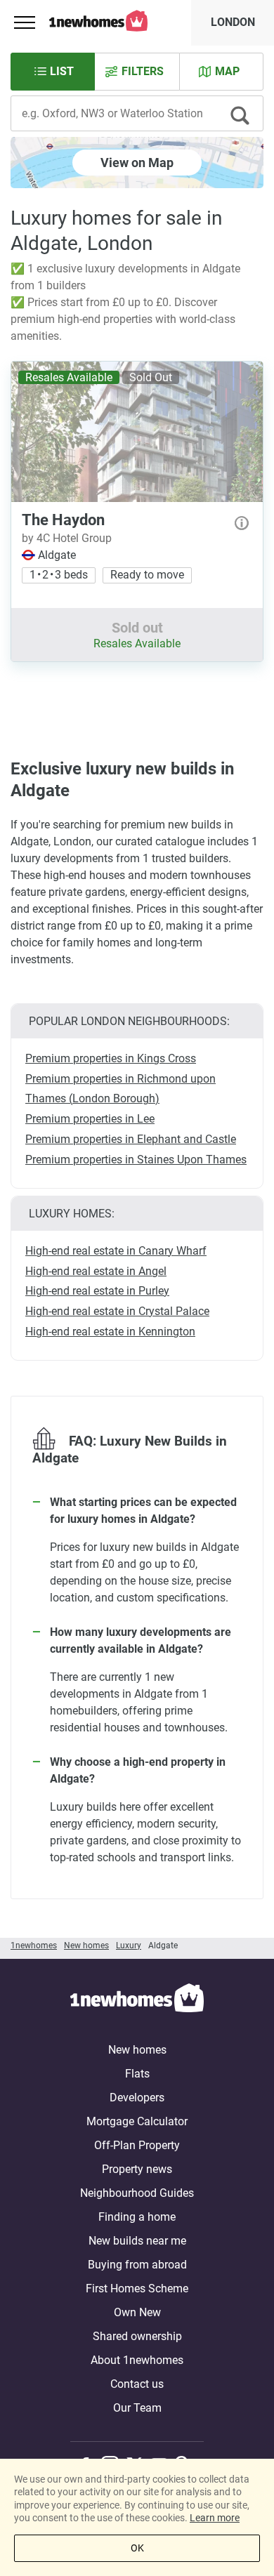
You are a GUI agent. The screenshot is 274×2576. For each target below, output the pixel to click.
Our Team (137, 2408)
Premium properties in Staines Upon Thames (136, 1160)
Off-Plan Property (137, 2145)
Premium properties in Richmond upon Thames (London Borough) (120, 1089)
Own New (137, 2312)
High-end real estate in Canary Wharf (116, 1251)
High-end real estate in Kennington (110, 1332)
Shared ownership (137, 2336)
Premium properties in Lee (90, 1119)
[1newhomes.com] (137, 2000)
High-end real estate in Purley (97, 1291)
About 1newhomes (137, 2360)
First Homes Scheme (137, 2288)
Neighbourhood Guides (137, 2193)
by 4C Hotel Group (67, 538)
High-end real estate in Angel (96, 1271)
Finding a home (137, 2217)
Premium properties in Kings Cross (111, 1058)
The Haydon (63, 520)
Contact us (137, 2384)
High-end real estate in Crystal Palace (117, 1311)
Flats (137, 2074)
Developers (137, 2098)
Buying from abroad (137, 2265)
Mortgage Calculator (137, 2121)
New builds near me (137, 2241)
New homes (137, 2050)
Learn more (215, 2518)
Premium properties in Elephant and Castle (131, 1139)
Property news (137, 2169)
